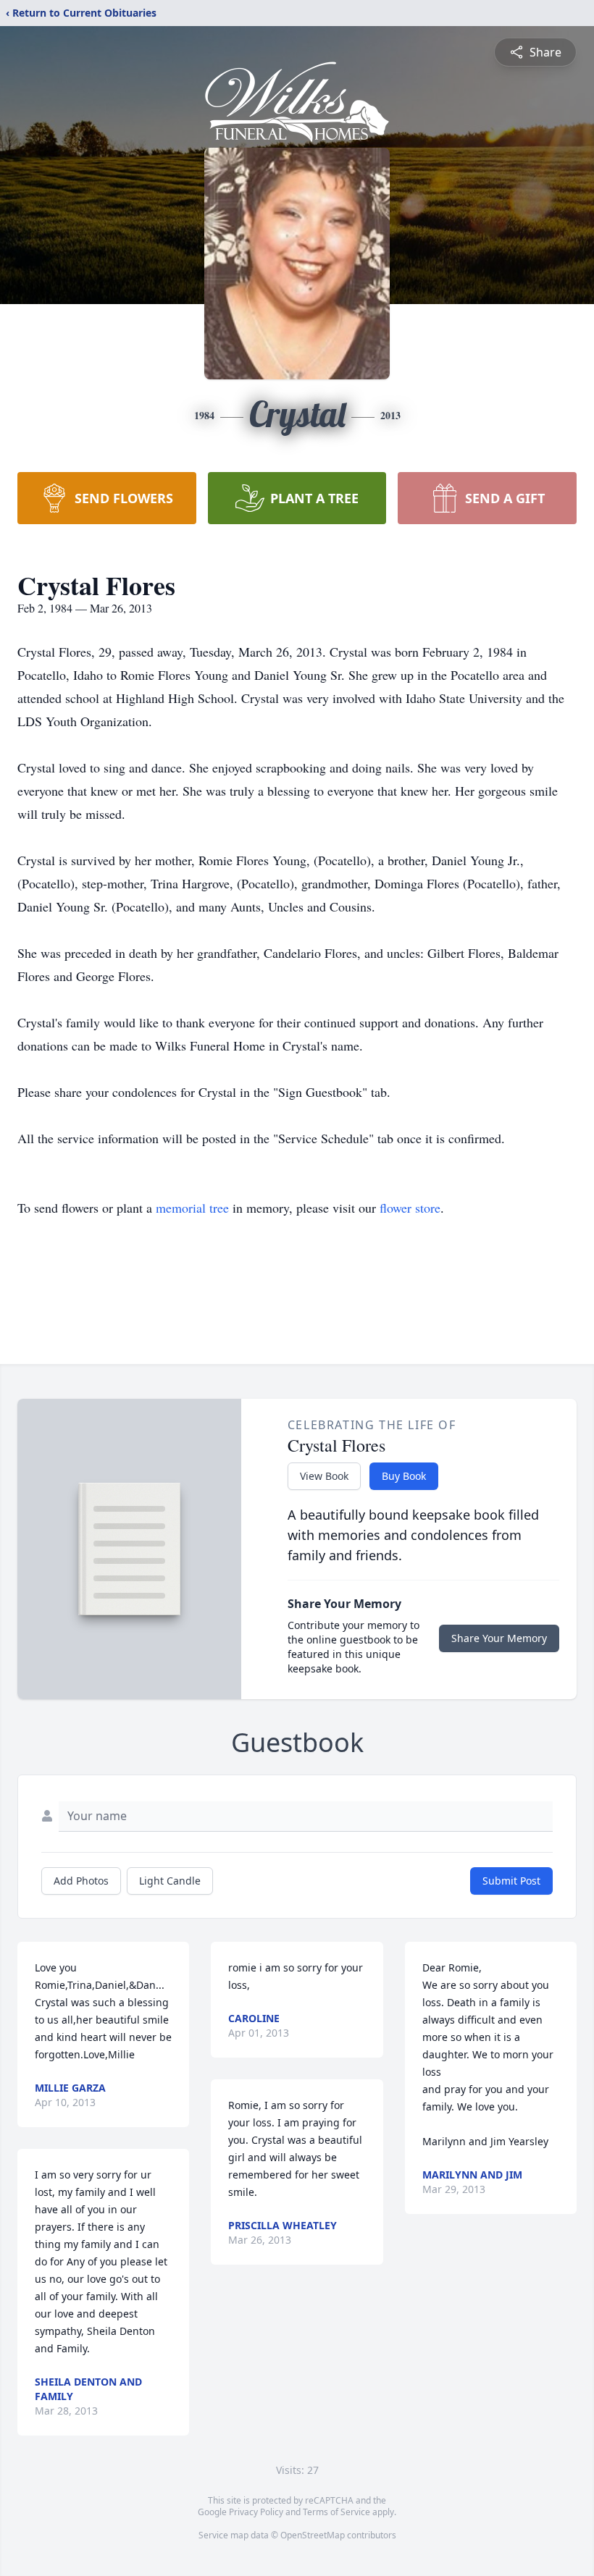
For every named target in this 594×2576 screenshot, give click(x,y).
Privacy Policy (256, 2512)
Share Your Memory (499, 1638)
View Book (324, 1476)
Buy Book (404, 1476)
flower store (410, 1208)
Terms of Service (336, 2512)
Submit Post (511, 1881)
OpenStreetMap (313, 2535)
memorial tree (192, 1208)
